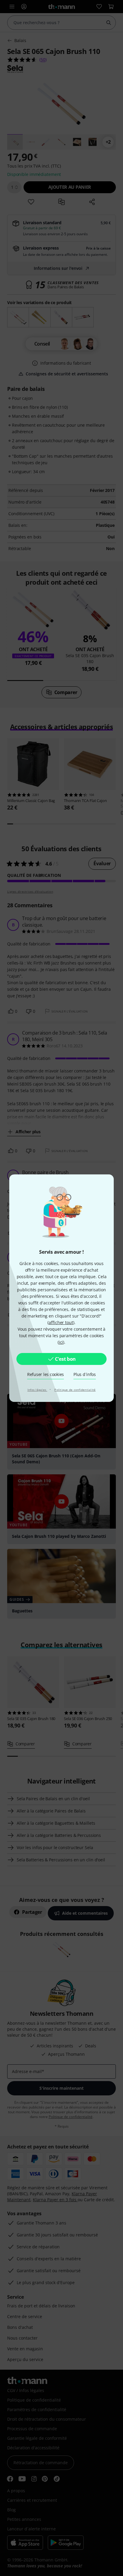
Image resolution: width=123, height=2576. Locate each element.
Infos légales (37, 1390)
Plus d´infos (85, 1374)
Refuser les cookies (46, 1374)
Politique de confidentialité (75, 1390)
